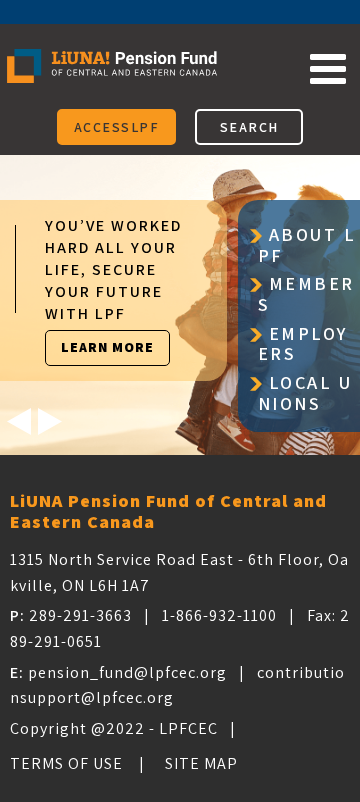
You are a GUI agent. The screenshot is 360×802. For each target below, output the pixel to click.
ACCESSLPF (117, 127)
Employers (303, 345)
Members (306, 295)
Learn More (107, 347)
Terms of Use (66, 763)
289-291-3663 (80, 615)
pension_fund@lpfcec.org (127, 672)
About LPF (307, 246)
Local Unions (305, 394)
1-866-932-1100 (219, 615)
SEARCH (249, 127)
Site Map (201, 763)
